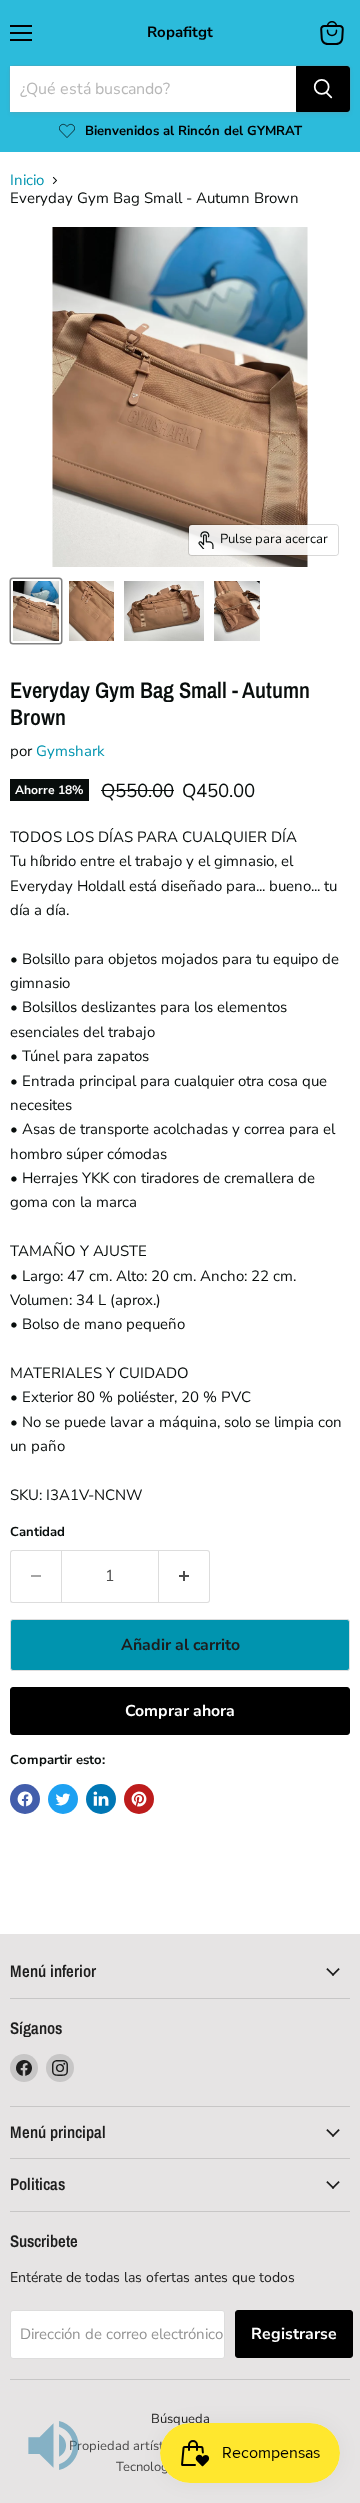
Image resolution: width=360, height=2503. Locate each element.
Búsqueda (180, 2419)
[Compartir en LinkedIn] (101, 1799)
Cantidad (37, 1532)
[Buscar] (323, 89)
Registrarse (294, 2334)
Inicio (27, 180)
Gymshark (70, 751)
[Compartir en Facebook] (25, 1799)
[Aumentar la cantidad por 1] (184, 1576)
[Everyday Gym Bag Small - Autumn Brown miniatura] (36, 611)
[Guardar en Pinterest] (139, 1799)
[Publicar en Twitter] (63, 1799)
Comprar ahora (180, 1711)
